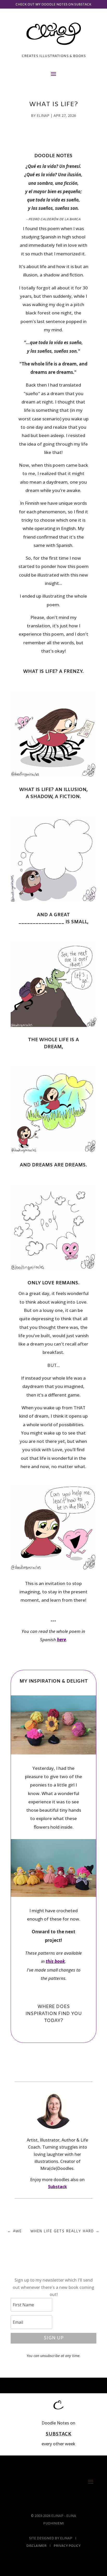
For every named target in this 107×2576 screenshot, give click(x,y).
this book (55, 1961)
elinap (43, 115)
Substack (58, 2187)
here (61, 1640)
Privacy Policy (67, 2546)
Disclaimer (36, 2546)
